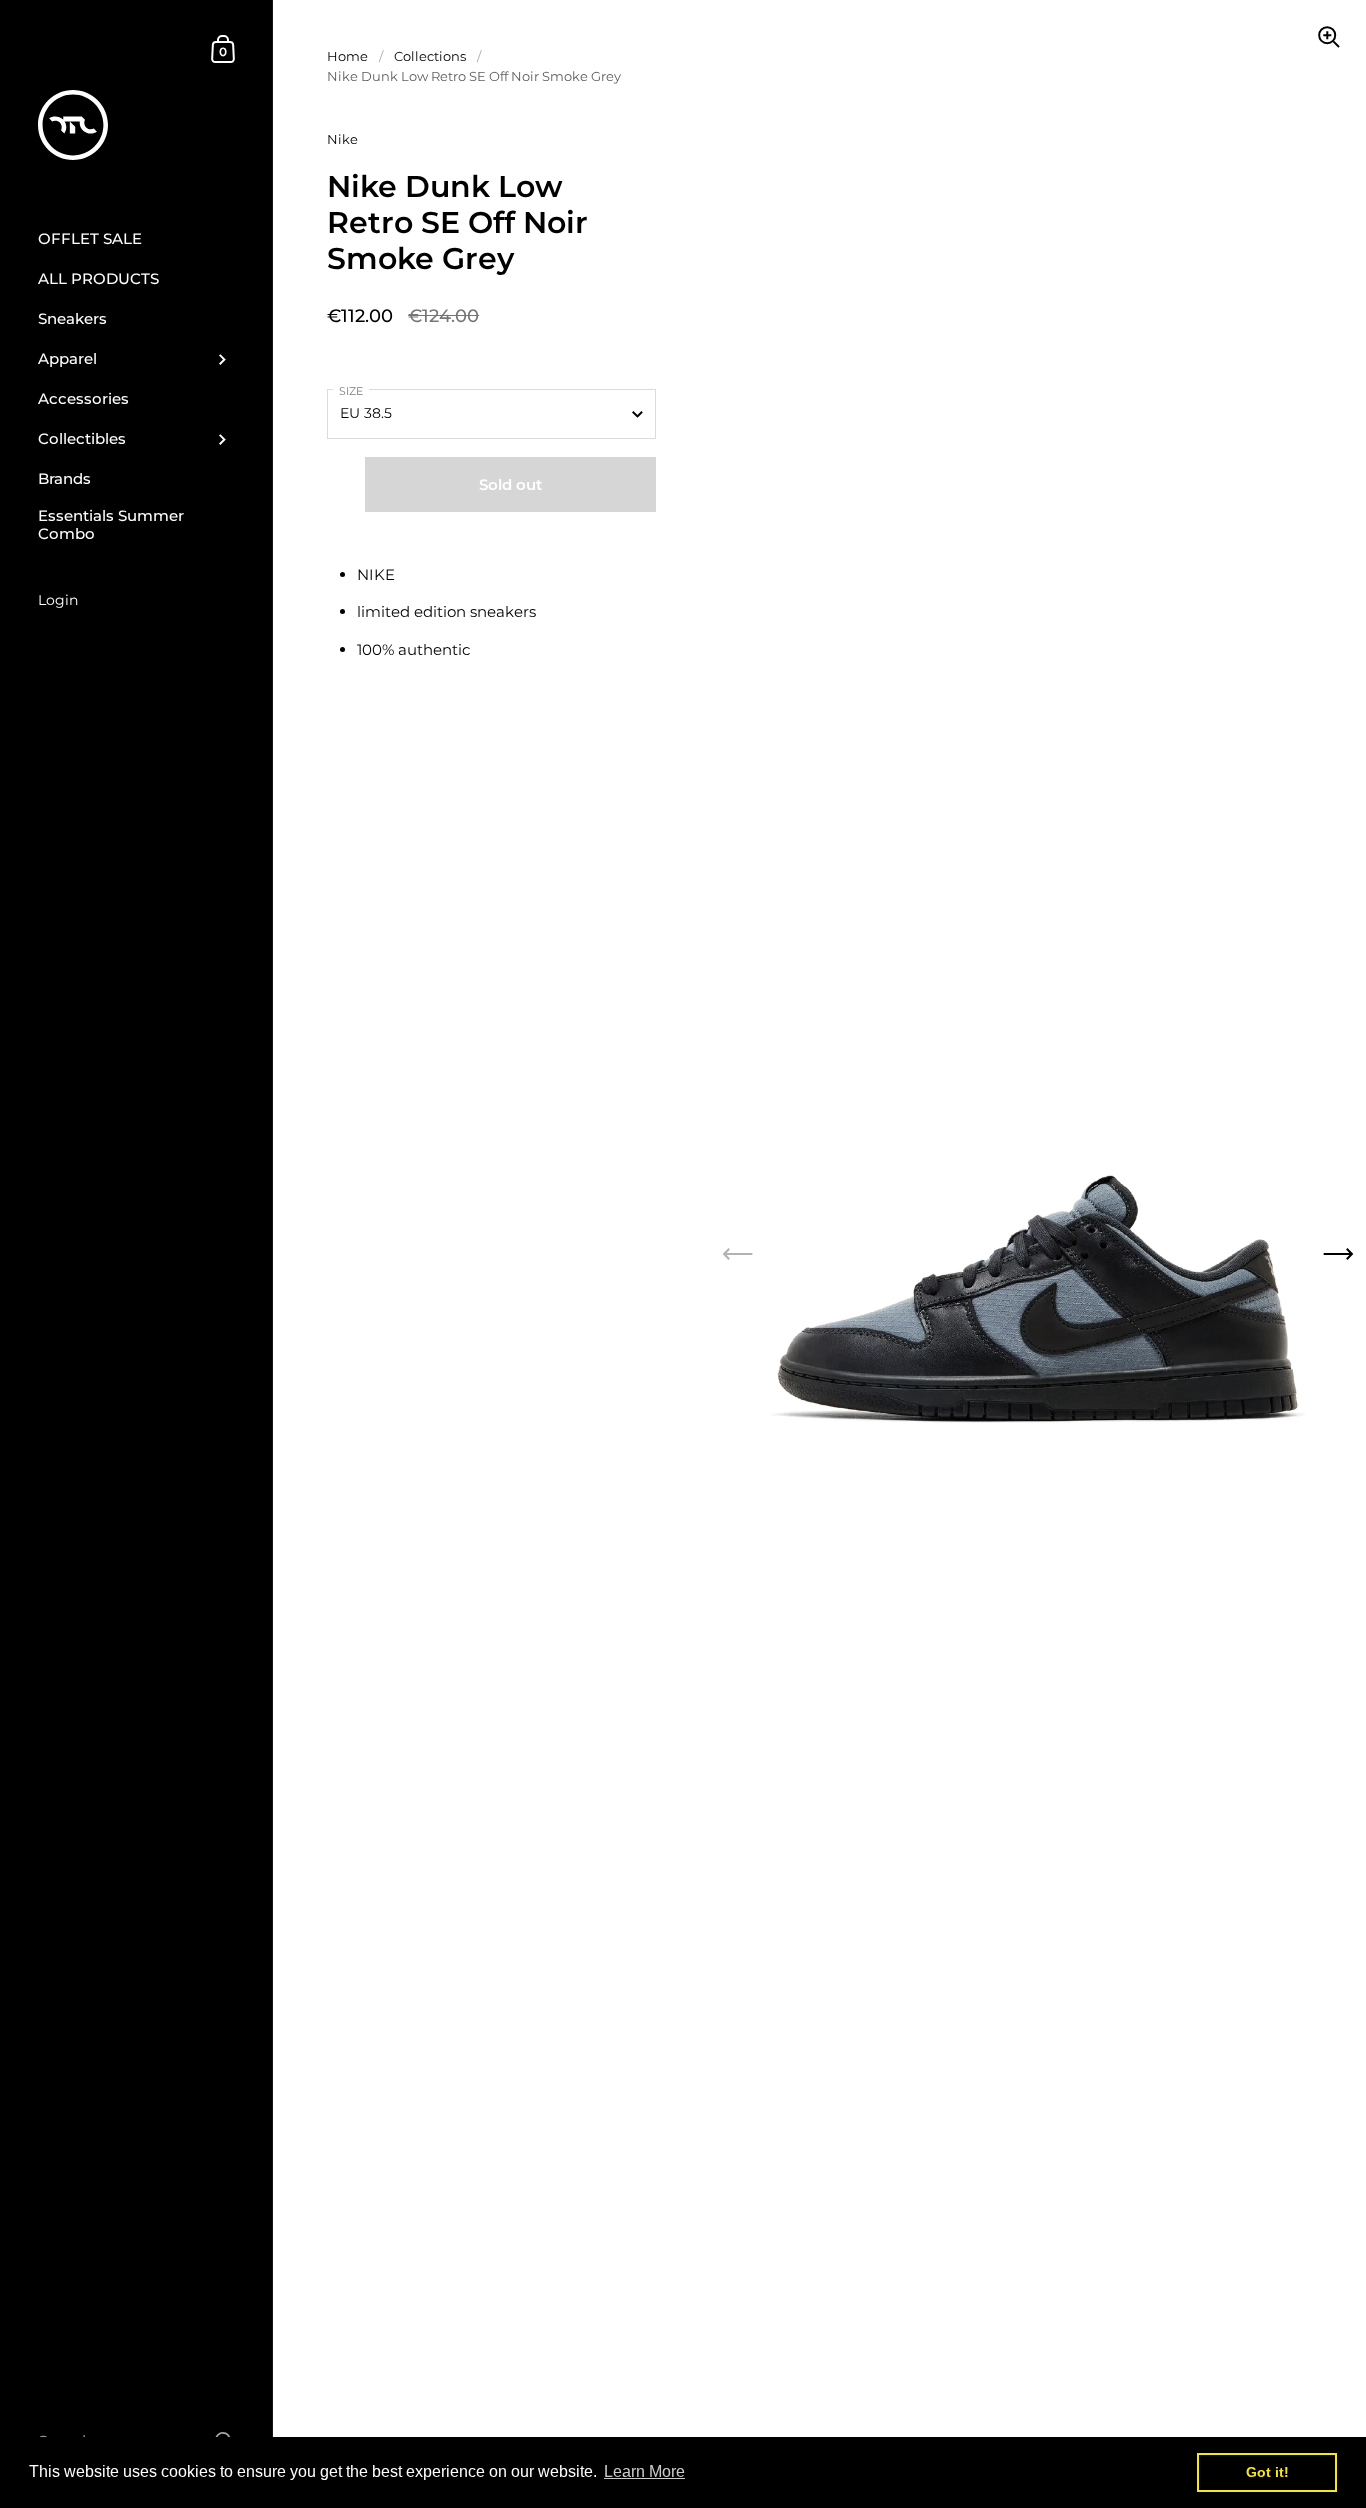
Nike (342, 139)
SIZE (351, 391)
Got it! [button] (1267, 2472)
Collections (430, 56)
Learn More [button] (644, 2471)
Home (347, 56)
